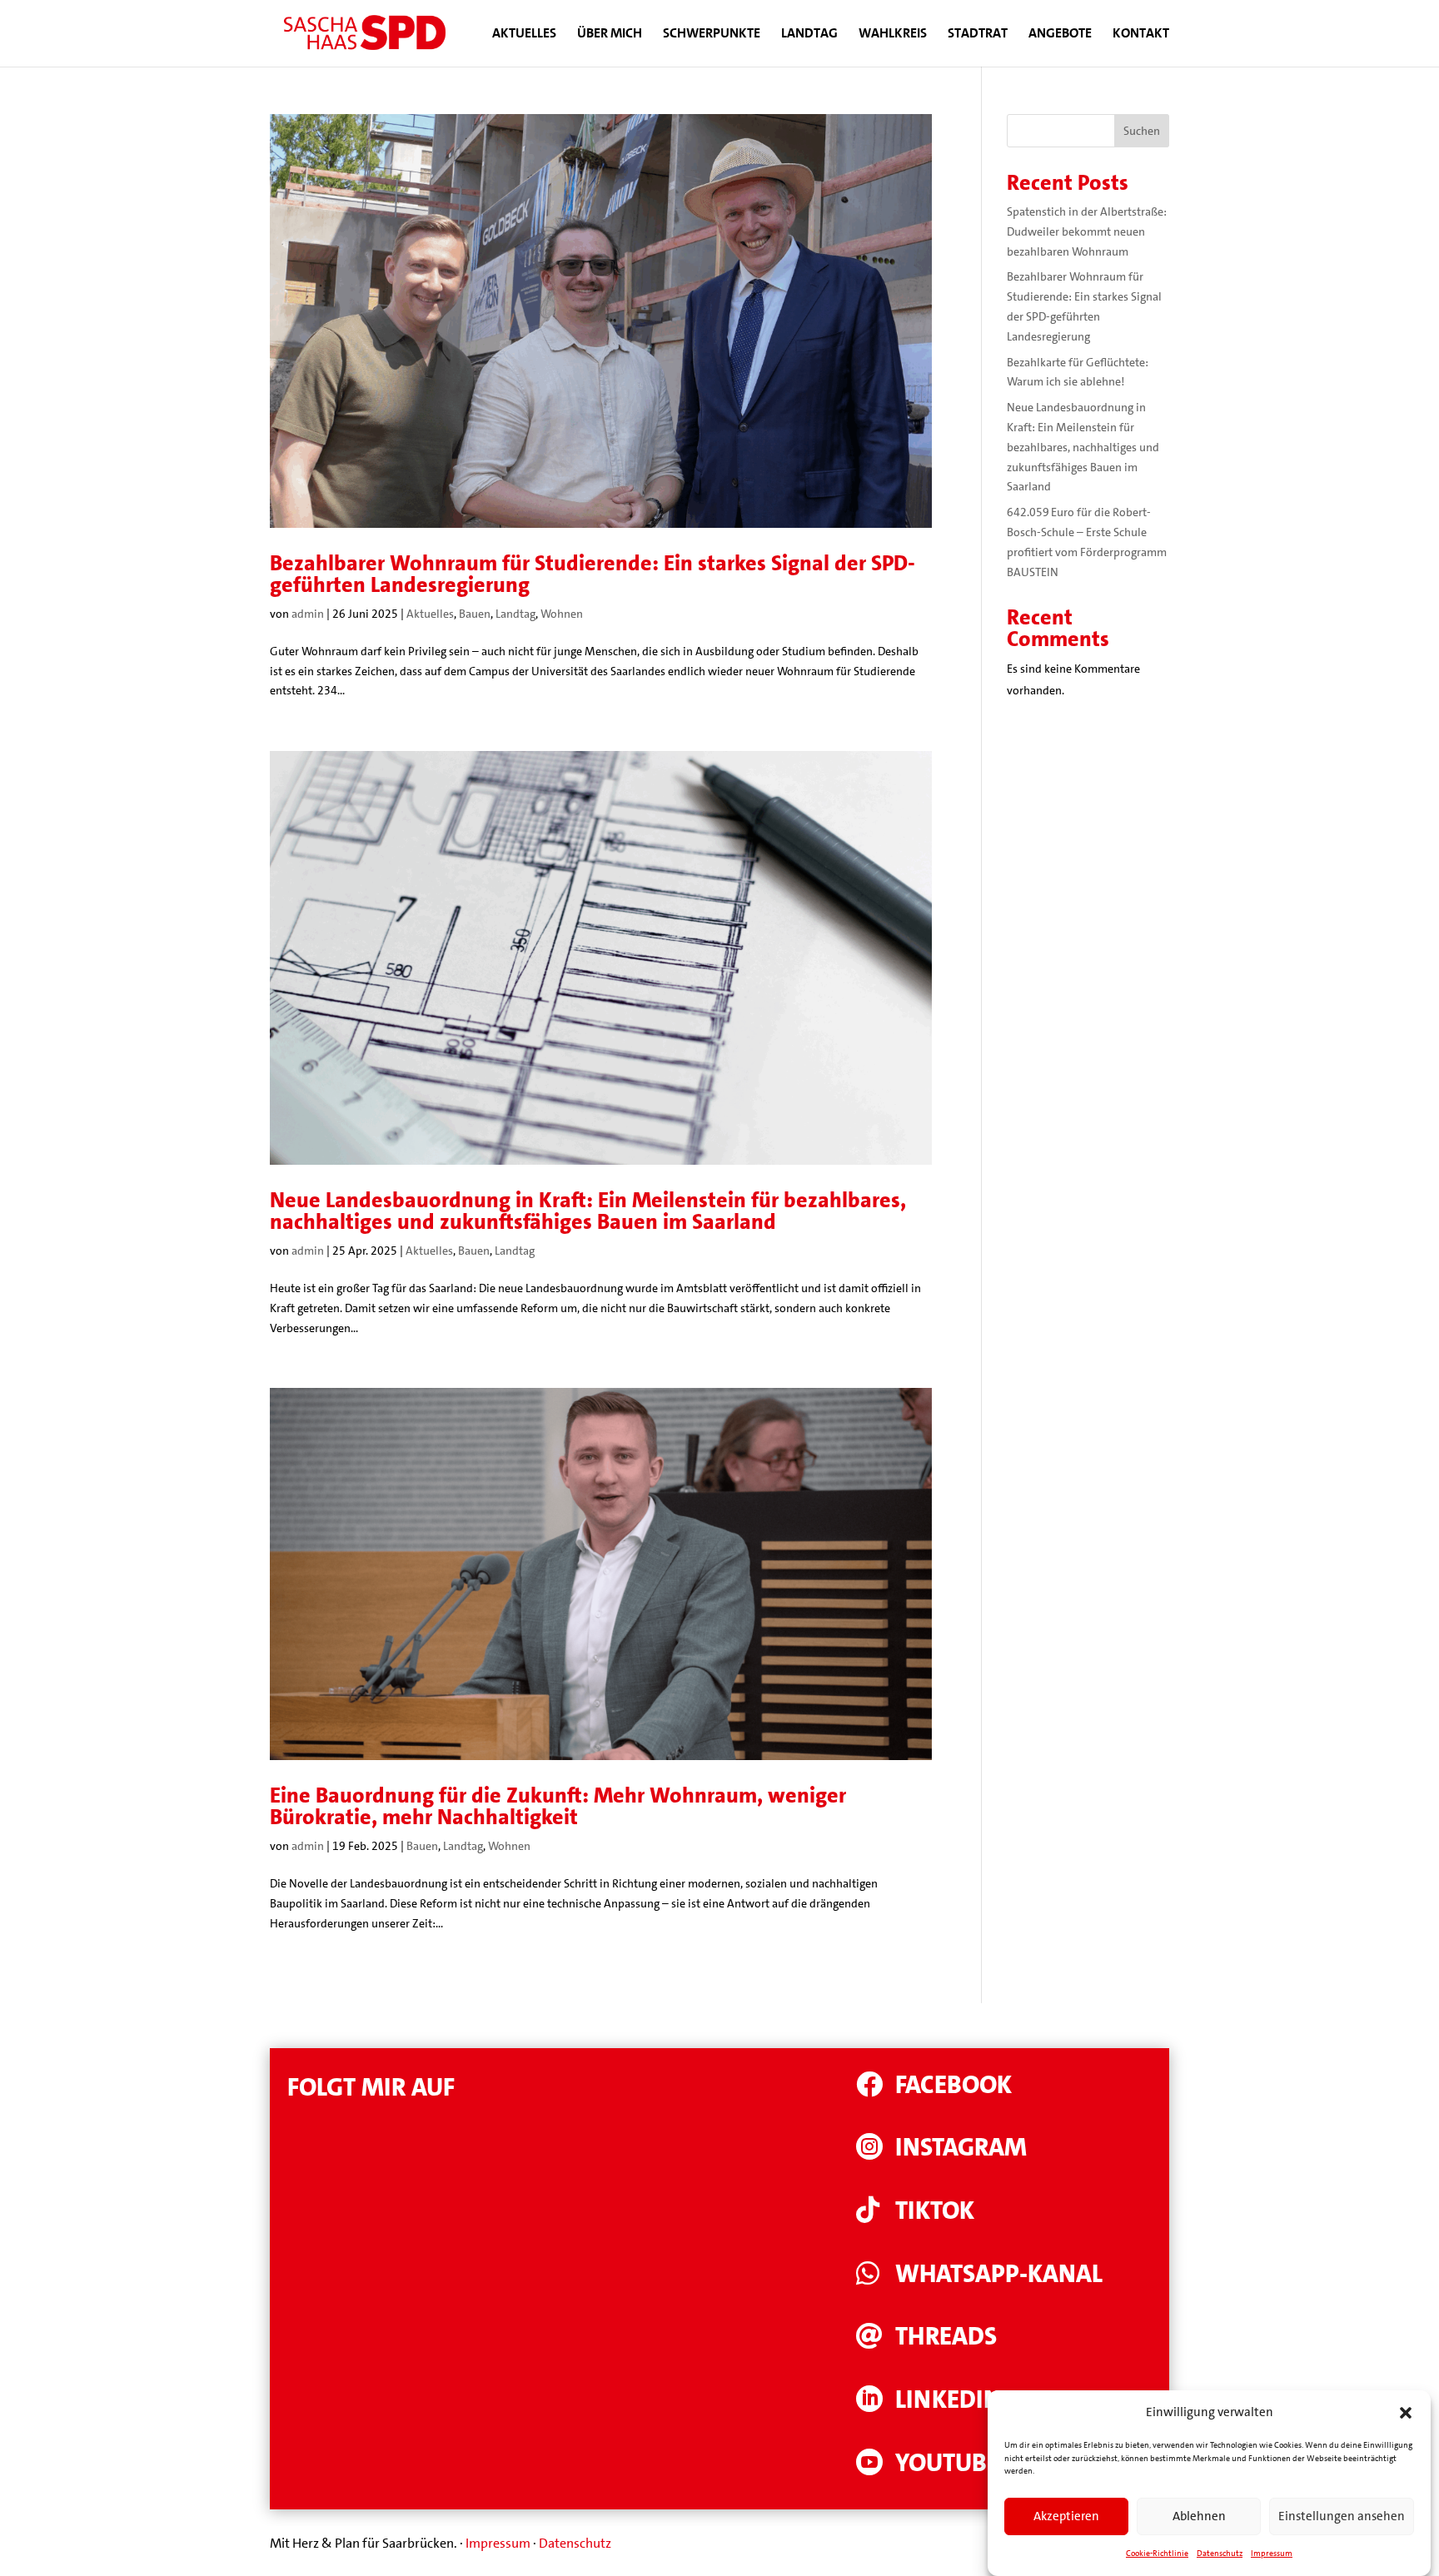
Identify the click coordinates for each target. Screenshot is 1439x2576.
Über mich (610, 35)
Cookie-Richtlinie (1157, 2553)
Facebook (954, 2085)
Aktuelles (524, 35)
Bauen (475, 614)
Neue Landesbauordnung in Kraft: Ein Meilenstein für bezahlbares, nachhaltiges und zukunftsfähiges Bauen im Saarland (588, 1211)
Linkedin (948, 2400)
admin (308, 614)
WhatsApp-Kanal (999, 2274)
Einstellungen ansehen (1342, 2517)
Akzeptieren (1066, 2517)
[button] (1406, 2413)
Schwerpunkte (712, 35)
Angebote (1060, 35)
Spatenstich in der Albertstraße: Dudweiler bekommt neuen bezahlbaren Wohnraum (1087, 231)
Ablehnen (1199, 2517)
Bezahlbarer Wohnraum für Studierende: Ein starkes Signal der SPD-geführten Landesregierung (593, 574)
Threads (946, 2337)
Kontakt (1141, 35)
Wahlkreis (893, 35)
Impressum (1272, 2553)
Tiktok (935, 2211)
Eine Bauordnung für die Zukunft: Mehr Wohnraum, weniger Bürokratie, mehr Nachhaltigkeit (558, 1806)
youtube (947, 2463)
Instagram (961, 2148)
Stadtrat (978, 35)
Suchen (1142, 131)
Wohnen (562, 614)
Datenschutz (1220, 2553)
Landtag (809, 35)
